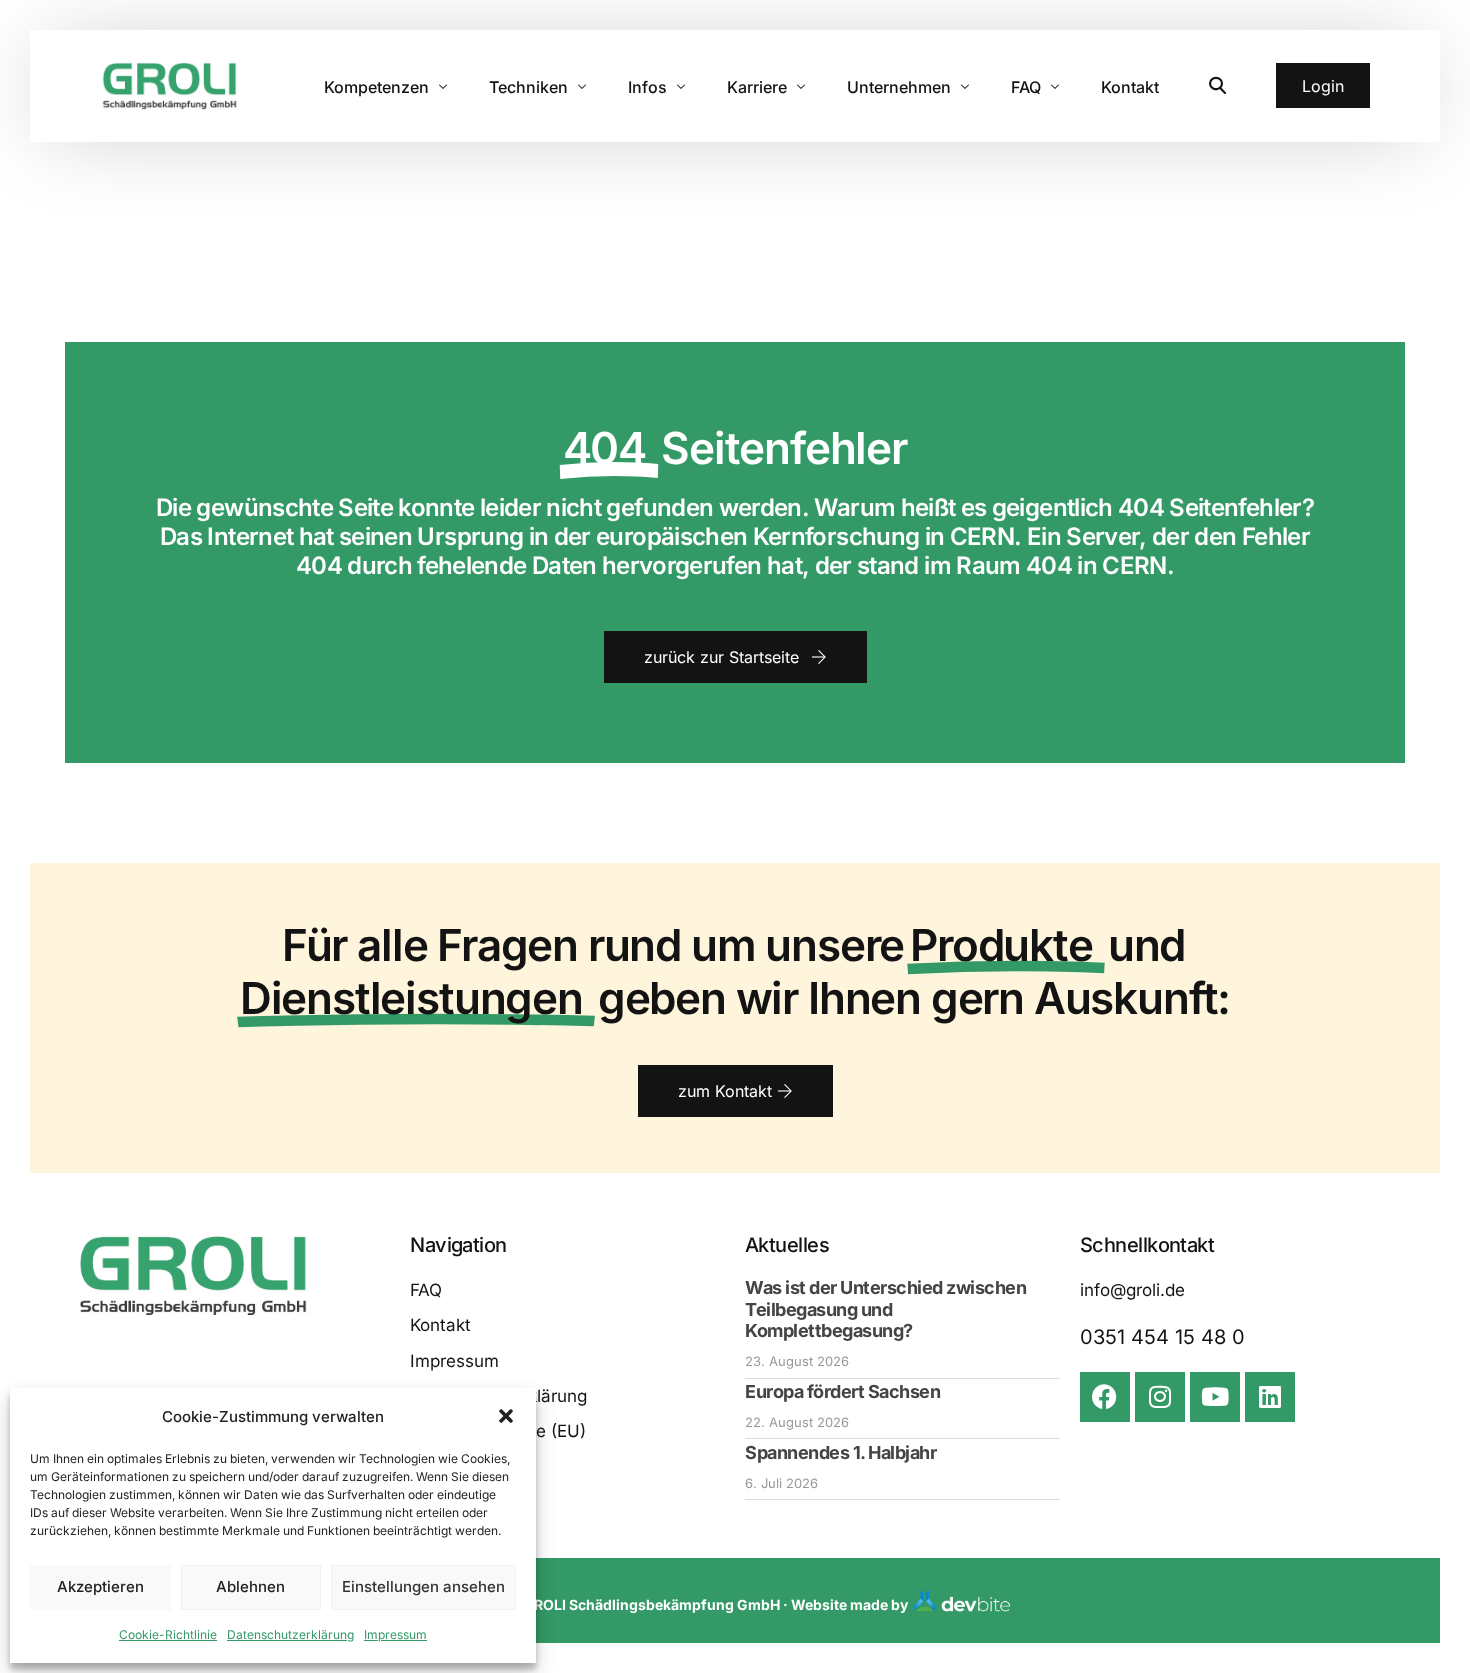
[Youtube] (1215, 1397)
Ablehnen (250, 1586)
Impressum (395, 1634)
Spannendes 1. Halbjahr (840, 1452)
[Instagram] (1160, 1397)
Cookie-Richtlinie (168, 1634)
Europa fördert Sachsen (842, 1391)
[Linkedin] (1270, 1397)
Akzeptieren (100, 1586)
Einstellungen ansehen (423, 1586)
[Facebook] (1105, 1397)
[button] (506, 1416)
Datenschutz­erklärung (290, 1634)
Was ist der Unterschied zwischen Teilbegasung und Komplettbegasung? (885, 1309)
